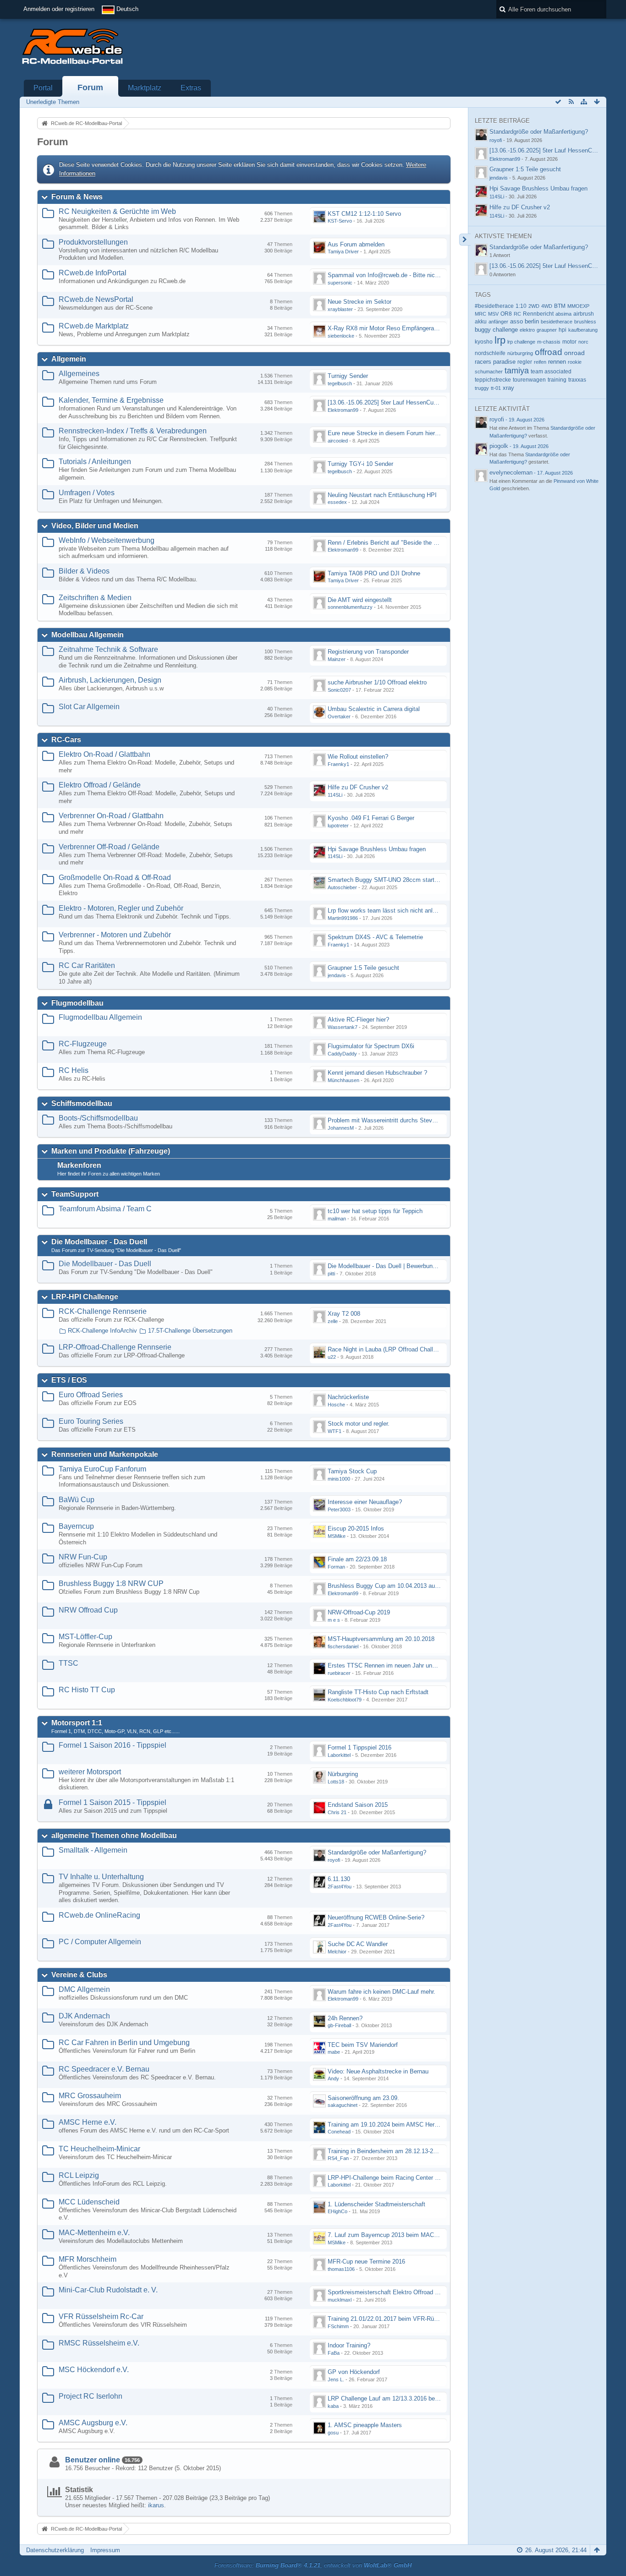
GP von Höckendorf (354, 2372)
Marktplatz (145, 88)
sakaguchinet (343, 2105)
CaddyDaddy (342, 1054)
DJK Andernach (84, 2016)
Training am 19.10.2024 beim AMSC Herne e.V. (390, 2125)
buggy (483, 330)
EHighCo (338, 2211)
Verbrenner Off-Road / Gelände (109, 847)
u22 (332, 1357)
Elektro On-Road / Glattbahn (104, 754)
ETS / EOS (69, 1380)
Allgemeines (79, 374)
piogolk (499, 446)
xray (508, 388)
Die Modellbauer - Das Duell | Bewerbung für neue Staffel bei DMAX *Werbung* (432, 1266)
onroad (574, 353)
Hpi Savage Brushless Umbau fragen (377, 849)
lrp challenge (521, 342)
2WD (534, 306)
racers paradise (495, 362)
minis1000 (339, 1479)
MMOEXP (578, 306)
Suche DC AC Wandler (358, 1944)
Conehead (339, 2132)
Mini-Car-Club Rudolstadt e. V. (108, 2290)
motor (569, 342)
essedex (337, 502)
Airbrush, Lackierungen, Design (110, 680)
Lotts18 (336, 1782)
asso (516, 322)
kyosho (484, 342)
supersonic (340, 283)
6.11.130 (339, 1879)
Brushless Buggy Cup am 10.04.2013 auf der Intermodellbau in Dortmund (425, 1586)
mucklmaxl (340, 2300)
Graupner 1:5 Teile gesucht (363, 968)
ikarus (156, 2505)
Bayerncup (76, 1526)
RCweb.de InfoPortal (93, 273)
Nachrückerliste (348, 1397)
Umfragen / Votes (87, 493)
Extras (191, 88)
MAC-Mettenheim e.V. (94, 2233)
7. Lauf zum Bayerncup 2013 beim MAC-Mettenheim (397, 2235)
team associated (551, 372)
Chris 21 (337, 1812)
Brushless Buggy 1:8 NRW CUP (111, 1583)
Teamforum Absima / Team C (105, 1209)
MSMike (337, 1536)
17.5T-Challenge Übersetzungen (190, 1331)
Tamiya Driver (343, 252)
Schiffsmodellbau (82, 1103)
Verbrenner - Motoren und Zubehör (115, 935)
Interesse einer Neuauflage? (365, 1502)
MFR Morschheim (88, 2259)
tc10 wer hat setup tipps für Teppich (375, 1211)
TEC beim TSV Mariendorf (363, 2045)
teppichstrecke (493, 380)
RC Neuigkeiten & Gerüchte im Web (117, 211)
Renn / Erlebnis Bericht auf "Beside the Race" (389, 543)
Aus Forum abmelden (356, 244)
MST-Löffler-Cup (85, 1637)
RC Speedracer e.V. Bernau (104, 2069)
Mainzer (337, 659)
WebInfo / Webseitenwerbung (107, 540)
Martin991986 (343, 918)
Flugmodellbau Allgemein (100, 1017)
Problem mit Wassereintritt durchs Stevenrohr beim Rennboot (409, 1120)
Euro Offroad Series (91, 1395)
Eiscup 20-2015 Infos (356, 1529)
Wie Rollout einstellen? (358, 757)
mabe (334, 2052)
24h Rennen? (345, 2018)
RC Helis (74, 1070)
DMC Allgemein (84, 1989)
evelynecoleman (511, 473)
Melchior (337, 1952)
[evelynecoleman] (481, 476)
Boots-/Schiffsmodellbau (98, 1118)
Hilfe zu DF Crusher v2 (358, 787)
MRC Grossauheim (90, 2096)
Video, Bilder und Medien (95, 526)
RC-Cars (66, 740)
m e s (334, 1620)
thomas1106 (341, 2269)
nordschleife (490, 353)
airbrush (584, 314)
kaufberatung (583, 330)
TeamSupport (75, 1194)
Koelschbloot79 (345, 1700)
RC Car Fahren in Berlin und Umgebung (124, 2043)
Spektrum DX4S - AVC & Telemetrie (375, 937)
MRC (480, 314)
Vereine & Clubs (79, 1975)
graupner (547, 330)
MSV (493, 314)
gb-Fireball (339, 2025)
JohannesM (341, 1128)
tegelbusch (340, 383)
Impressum (105, 2550)
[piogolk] (481, 449)
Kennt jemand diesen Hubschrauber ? (377, 1073)
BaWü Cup (77, 1500)
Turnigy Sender (348, 376)
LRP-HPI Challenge (85, 1297)
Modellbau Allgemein (88, 635)
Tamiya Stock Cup (352, 1471)
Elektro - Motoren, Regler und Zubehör (121, 908)
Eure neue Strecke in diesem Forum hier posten (391, 433)
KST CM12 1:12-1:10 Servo (364, 214)
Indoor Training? (349, 2345)
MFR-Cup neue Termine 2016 (366, 2262)
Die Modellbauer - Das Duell (99, 1242)
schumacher (489, 372)
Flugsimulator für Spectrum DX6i (371, 1046)
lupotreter (338, 826)
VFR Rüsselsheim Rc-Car (101, 2316)
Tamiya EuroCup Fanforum (102, 1469)
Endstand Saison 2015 (358, 1805)
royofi (334, 1860)
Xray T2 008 (344, 1314)
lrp (500, 340)
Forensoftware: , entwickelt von (313, 2565)
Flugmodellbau (77, 1003)
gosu (333, 2433)
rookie (575, 362)
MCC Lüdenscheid (89, 2202)
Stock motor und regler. (359, 1424)
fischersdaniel (343, 1646)
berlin (532, 321)
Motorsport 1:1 (77, 1723)
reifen (540, 362)
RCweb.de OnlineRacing (99, 1915)
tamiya (517, 371)
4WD (547, 306)
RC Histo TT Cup (87, 1690)
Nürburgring (343, 1774)
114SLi (335, 795)
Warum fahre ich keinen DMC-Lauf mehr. (382, 1992)
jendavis (337, 975)
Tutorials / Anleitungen (95, 462)
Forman (336, 1567)
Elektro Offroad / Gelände (100, 785)
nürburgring (520, 353)
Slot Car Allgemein (89, 707)
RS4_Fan (338, 2158)
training (557, 380)
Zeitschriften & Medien (95, 598)
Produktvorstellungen (93, 242)
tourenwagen (529, 380)
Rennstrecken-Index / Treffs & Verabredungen (133, 431)
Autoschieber (342, 887)
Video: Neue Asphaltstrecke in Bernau (378, 2071)
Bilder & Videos (84, 571)
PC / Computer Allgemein (100, 1942)
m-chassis (549, 342)
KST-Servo (340, 221)
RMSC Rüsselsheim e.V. (99, 2343)
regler (525, 362)
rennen (557, 362)
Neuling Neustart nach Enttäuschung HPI (382, 495)
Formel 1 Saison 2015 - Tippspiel (113, 1802)
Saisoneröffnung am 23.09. (363, 2098)
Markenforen (79, 1165)
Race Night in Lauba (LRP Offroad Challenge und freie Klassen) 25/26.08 (424, 1349)
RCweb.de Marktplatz (94, 326)
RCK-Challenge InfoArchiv (102, 1331)
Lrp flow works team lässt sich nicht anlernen (387, 911)
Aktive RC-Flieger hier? (358, 1020)
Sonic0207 (339, 690)
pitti (331, 1274)
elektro (527, 330)
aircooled (338, 441)
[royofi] (481, 422)
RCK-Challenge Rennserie (103, 1311)
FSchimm (338, 2326)
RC (517, 314)
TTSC (69, 1663)
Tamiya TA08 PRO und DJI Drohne (374, 573)
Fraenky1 (338, 764)
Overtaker (339, 716)
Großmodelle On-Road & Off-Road (115, 878)
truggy (482, 388)
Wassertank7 (343, 1027)
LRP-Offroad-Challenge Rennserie (115, 1347)
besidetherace (557, 322)
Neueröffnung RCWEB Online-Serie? (376, 1917)
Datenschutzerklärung (55, 2550)
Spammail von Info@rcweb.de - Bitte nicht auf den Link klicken (411, 275)
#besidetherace (494, 306)
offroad (549, 352)
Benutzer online (93, 2460)
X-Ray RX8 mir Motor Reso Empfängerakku (386, 328)
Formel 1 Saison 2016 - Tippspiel (113, 1745)
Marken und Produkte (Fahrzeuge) (111, 1151)
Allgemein (69, 359)
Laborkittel (339, 1755)
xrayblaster (340, 309)
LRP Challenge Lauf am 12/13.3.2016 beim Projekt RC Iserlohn (411, 2398)
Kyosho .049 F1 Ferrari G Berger (371, 818)
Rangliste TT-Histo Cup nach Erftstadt (378, 1692)
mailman (337, 1219)
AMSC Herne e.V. (88, 2122)
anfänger (498, 322)
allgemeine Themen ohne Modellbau (114, 1835)
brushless (585, 322)
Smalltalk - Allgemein (93, 1850)
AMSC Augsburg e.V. (93, 2423)
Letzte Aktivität (502, 409)
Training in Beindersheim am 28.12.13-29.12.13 (390, 2151)
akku (481, 321)
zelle (333, 1321)
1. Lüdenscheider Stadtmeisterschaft (376, 2204)
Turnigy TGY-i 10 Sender (360, 464)
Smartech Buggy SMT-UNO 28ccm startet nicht (391, 880)
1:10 (521, 306)
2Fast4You (340, 1887)
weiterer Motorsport (90, 1772)
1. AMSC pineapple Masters (365, 2425)
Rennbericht (538, 314)
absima (563, 314)
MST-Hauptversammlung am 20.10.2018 (381, 1639)
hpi (563, 330)
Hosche (336, 1405)
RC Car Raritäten (87, 965)
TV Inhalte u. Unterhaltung (101, 1877)
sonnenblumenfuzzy (350, 607)
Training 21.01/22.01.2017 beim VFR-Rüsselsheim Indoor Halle (411, 2319)
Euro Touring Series (91, 1421)
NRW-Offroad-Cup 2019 (359, 1612)
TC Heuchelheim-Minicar (99, 2149)
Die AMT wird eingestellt (360, 600)
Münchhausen (343, 1080)
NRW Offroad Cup (88, 1610)
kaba (333, 2406)
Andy (333, 2078)
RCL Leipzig (79, 2175)
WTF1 (335, 1431)
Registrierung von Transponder (368, 652)
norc (583, 342)
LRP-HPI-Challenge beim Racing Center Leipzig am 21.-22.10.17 (413, 2178)
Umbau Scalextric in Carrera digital (374, 709)
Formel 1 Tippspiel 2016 (360, 1747)
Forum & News (77, 197)
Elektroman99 (343, 410)
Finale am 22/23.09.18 (357, 1559)
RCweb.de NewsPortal (96, 299)
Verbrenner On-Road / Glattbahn (111, 816)
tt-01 (496, 388)
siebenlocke (341, 336)
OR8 (506, 314)
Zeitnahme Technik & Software (108, 649)
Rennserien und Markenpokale (105, 1454)
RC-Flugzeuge (83, 1044)
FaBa (334, 2353)
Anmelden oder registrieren (59, 9)
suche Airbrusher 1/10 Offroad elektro (377, 682)
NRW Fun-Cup (83, 1557)
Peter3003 (339, 1510)
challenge (505, 330)
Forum (90, 88)
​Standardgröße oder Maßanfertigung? (377, 1852)
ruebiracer (339, 1673)
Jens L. (336, 2379)
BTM (560, 306)
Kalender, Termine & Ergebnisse (111, 400)
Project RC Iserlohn (91, 2396)
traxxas (577, 380)
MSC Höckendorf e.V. (94, 2370)
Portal (43, 88)
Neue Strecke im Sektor (360, 302)
